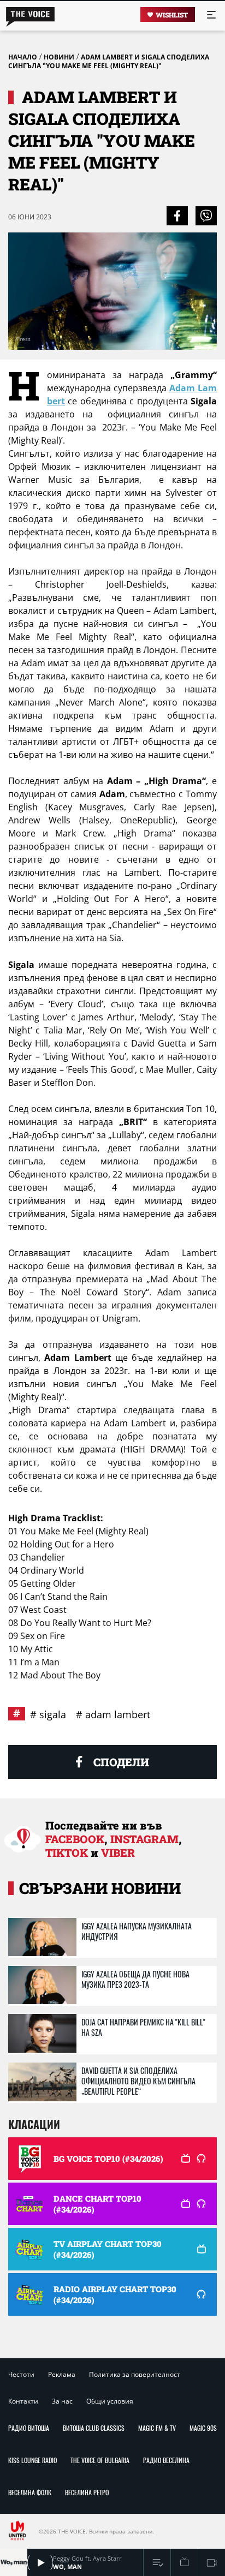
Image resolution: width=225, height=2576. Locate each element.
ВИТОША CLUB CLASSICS (94, 2428)
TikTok (67, 1852)
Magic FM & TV (157, 2428)
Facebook (75, 1839)
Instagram (144, 1839)
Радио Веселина (166, 2460)
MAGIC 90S (203, 2428)
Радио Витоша (29, 2428)
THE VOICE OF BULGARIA (100, 2460)
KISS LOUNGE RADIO (32, 2460)
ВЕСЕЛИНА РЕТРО (87, 2492)
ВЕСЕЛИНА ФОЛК (30, 2492)
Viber (118, 1852)
